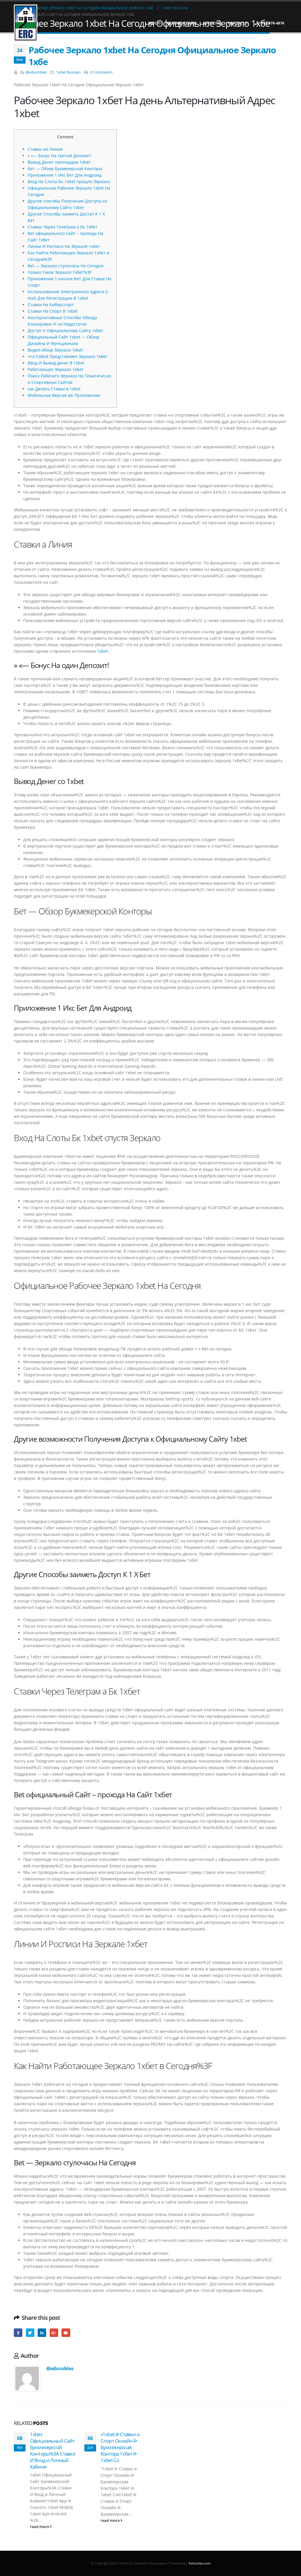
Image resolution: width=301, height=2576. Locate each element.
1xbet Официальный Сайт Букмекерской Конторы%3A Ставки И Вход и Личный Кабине (53, 2450)
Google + (54, 2333)
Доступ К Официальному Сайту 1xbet (65, 330)
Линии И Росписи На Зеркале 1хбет (64, 246)
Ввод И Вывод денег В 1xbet (56, 363)
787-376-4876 (273, 23)
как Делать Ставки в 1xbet (54, 389)
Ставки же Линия (45, 149)
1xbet (102, 651)
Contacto (238, 23)
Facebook (18, 2333)
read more (40, 2527)
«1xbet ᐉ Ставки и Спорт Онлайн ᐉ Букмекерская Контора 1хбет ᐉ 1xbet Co (120, 2447)
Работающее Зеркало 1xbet (55, 369)
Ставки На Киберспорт (51, 305)
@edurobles (36, 72)
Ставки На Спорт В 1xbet (53, 311)
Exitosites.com (199, 2563)
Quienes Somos (182, 23)
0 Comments (101, 72)
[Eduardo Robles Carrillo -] (26, 23)
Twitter (30, 2333)
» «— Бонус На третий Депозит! (60, 156)
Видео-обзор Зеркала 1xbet (55, 350)
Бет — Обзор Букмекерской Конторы (65, 169)
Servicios (212, 23)
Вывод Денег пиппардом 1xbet (59, 162)
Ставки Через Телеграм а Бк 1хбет (62, 227)
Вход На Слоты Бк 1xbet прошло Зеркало (69, 181)
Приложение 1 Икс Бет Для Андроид (65, 175)
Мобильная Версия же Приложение (64, 395)
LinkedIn (42, 2333)
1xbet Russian (68, 72)
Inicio (155, 23)
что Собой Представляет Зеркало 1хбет (68, 356)
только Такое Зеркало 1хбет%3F (60, 272)
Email (66, 2333)
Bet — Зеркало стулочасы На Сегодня (66, 266)
